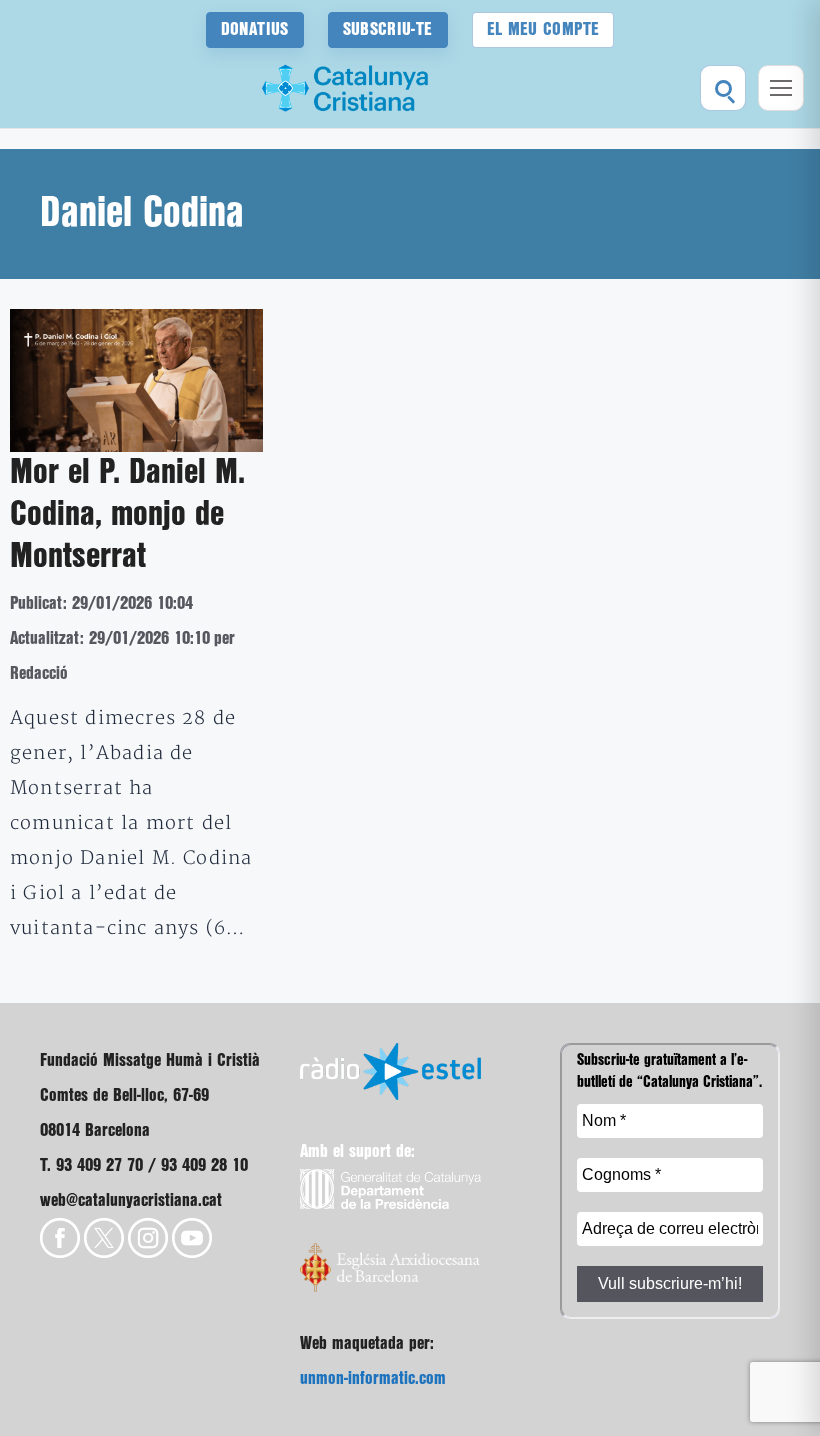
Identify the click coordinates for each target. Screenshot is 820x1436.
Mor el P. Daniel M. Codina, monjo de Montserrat (127, 515)
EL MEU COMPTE (543, 29)
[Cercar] (723, 88)
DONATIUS (255, 29)
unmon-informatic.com (373, 1378)
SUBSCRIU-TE (388, 29)
